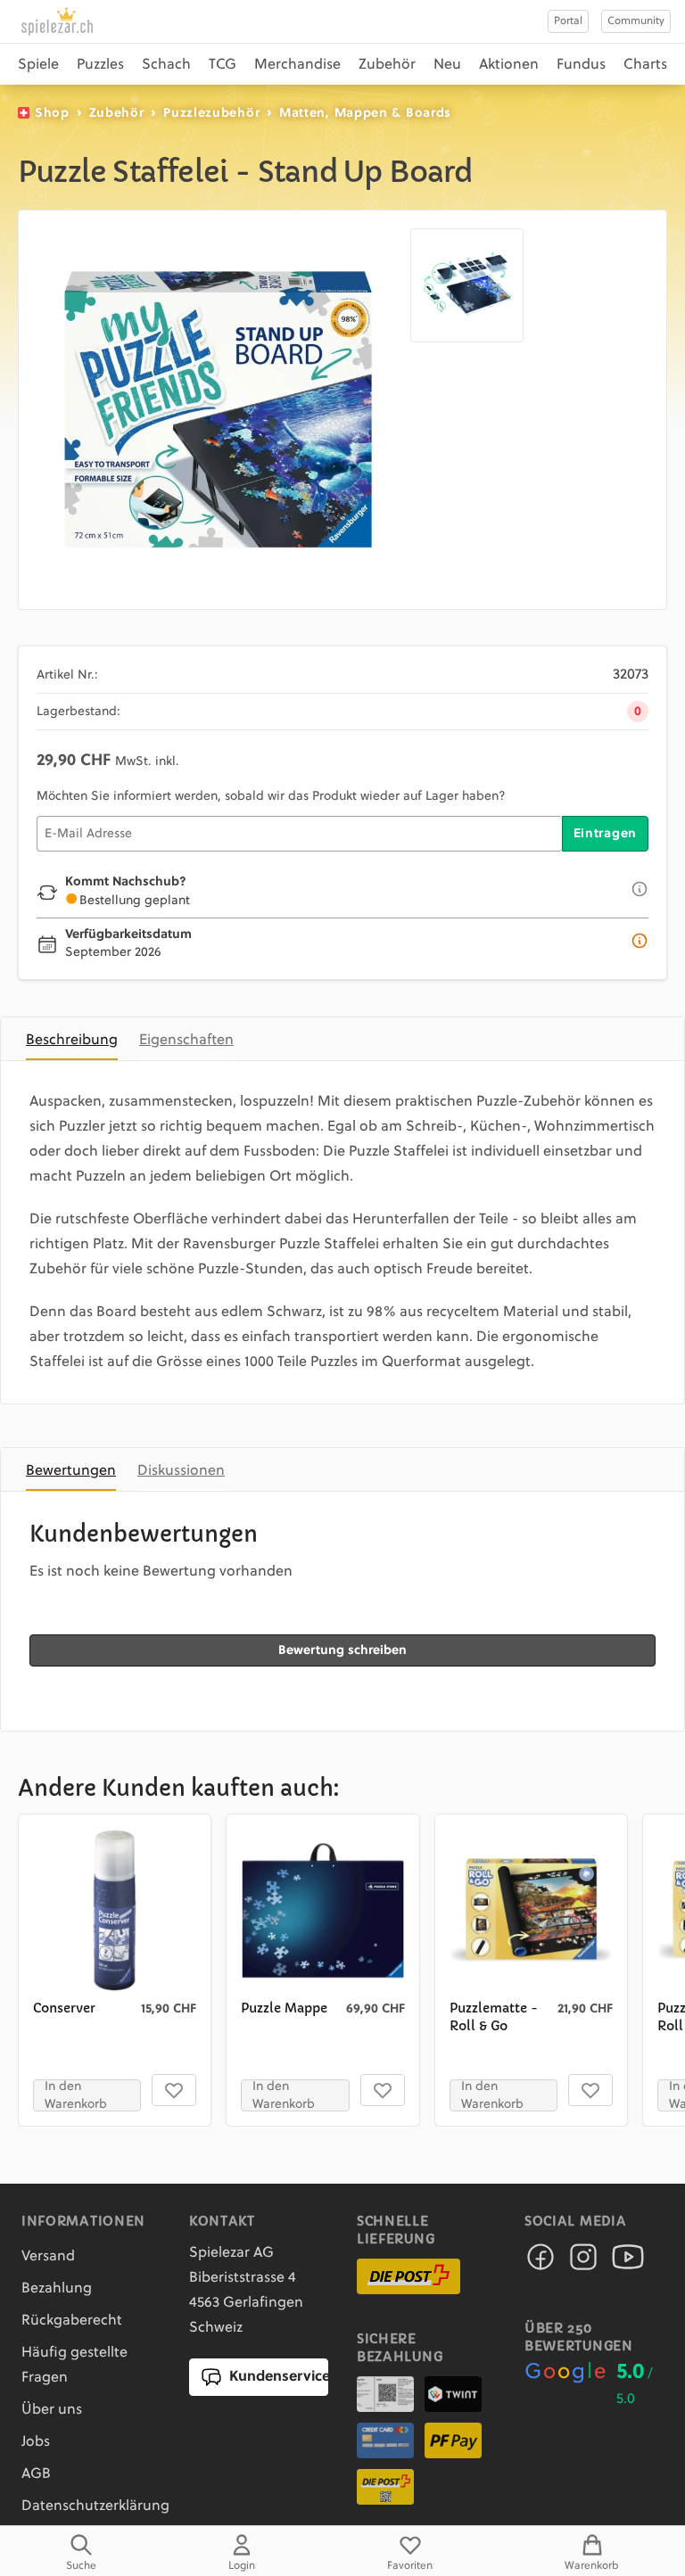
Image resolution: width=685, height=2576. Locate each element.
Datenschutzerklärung (95, 2506)
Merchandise (297, 65)
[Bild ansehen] (218, 410)
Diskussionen (181, 1471)
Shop (52, 113)
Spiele (38, 65)
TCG (223, 65)
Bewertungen (71, 1471)
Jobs (36, 2442)
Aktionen (509, 65)
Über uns (52, 2410)
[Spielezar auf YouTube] (628, 2262)
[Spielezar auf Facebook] (541, 2262)
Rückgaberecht (72, 2321)
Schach (166, 65)
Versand (48, 2257)
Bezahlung (57, 2289)
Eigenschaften (186, 1041)
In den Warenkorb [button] (76, 2095)
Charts (645, 65)
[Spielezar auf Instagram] (583, 2262)
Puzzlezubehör (211, 113)
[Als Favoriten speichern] (174, 2090)
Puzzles (100, 65)
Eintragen (605, 834)
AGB (36, 2474)
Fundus (581, 65)
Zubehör (387, 65)
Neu (447, 65)
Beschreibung (72, 1041)
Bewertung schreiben (342, 1650)
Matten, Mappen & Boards (365, 113)
